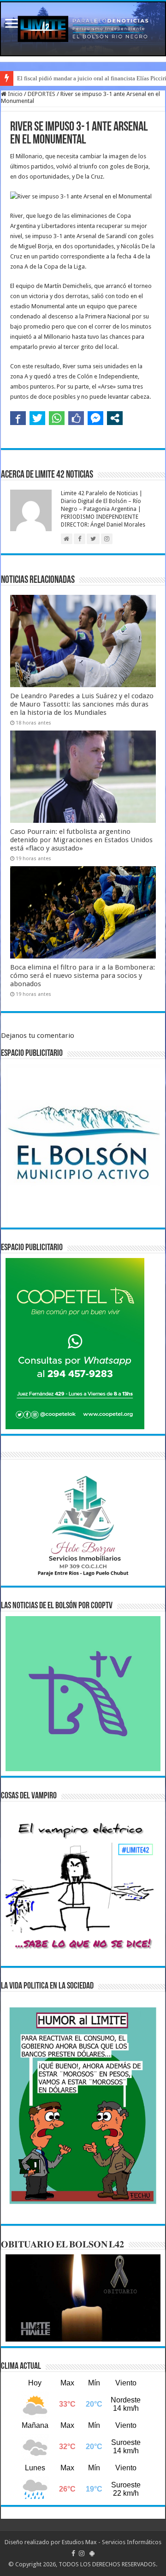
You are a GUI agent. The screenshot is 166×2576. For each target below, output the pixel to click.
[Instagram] (82, 2553)
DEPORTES (41, 94)
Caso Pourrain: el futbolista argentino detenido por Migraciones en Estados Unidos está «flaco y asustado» (81, 840)
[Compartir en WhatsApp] (57, 418)
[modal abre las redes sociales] (115, 418)
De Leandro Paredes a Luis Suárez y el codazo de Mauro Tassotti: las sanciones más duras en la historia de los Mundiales (82, 704)
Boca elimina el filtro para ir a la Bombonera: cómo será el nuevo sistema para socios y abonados (83, 976)
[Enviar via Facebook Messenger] (95, 418)
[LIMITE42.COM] (83, 29)
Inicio (15, 94)
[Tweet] (37, 418)
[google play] (92, 2553)
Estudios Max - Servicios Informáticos (112, 2542)
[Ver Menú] (12, 24)
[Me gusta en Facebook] (76, 418)
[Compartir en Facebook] (18, 418)
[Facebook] (73, 2553)
